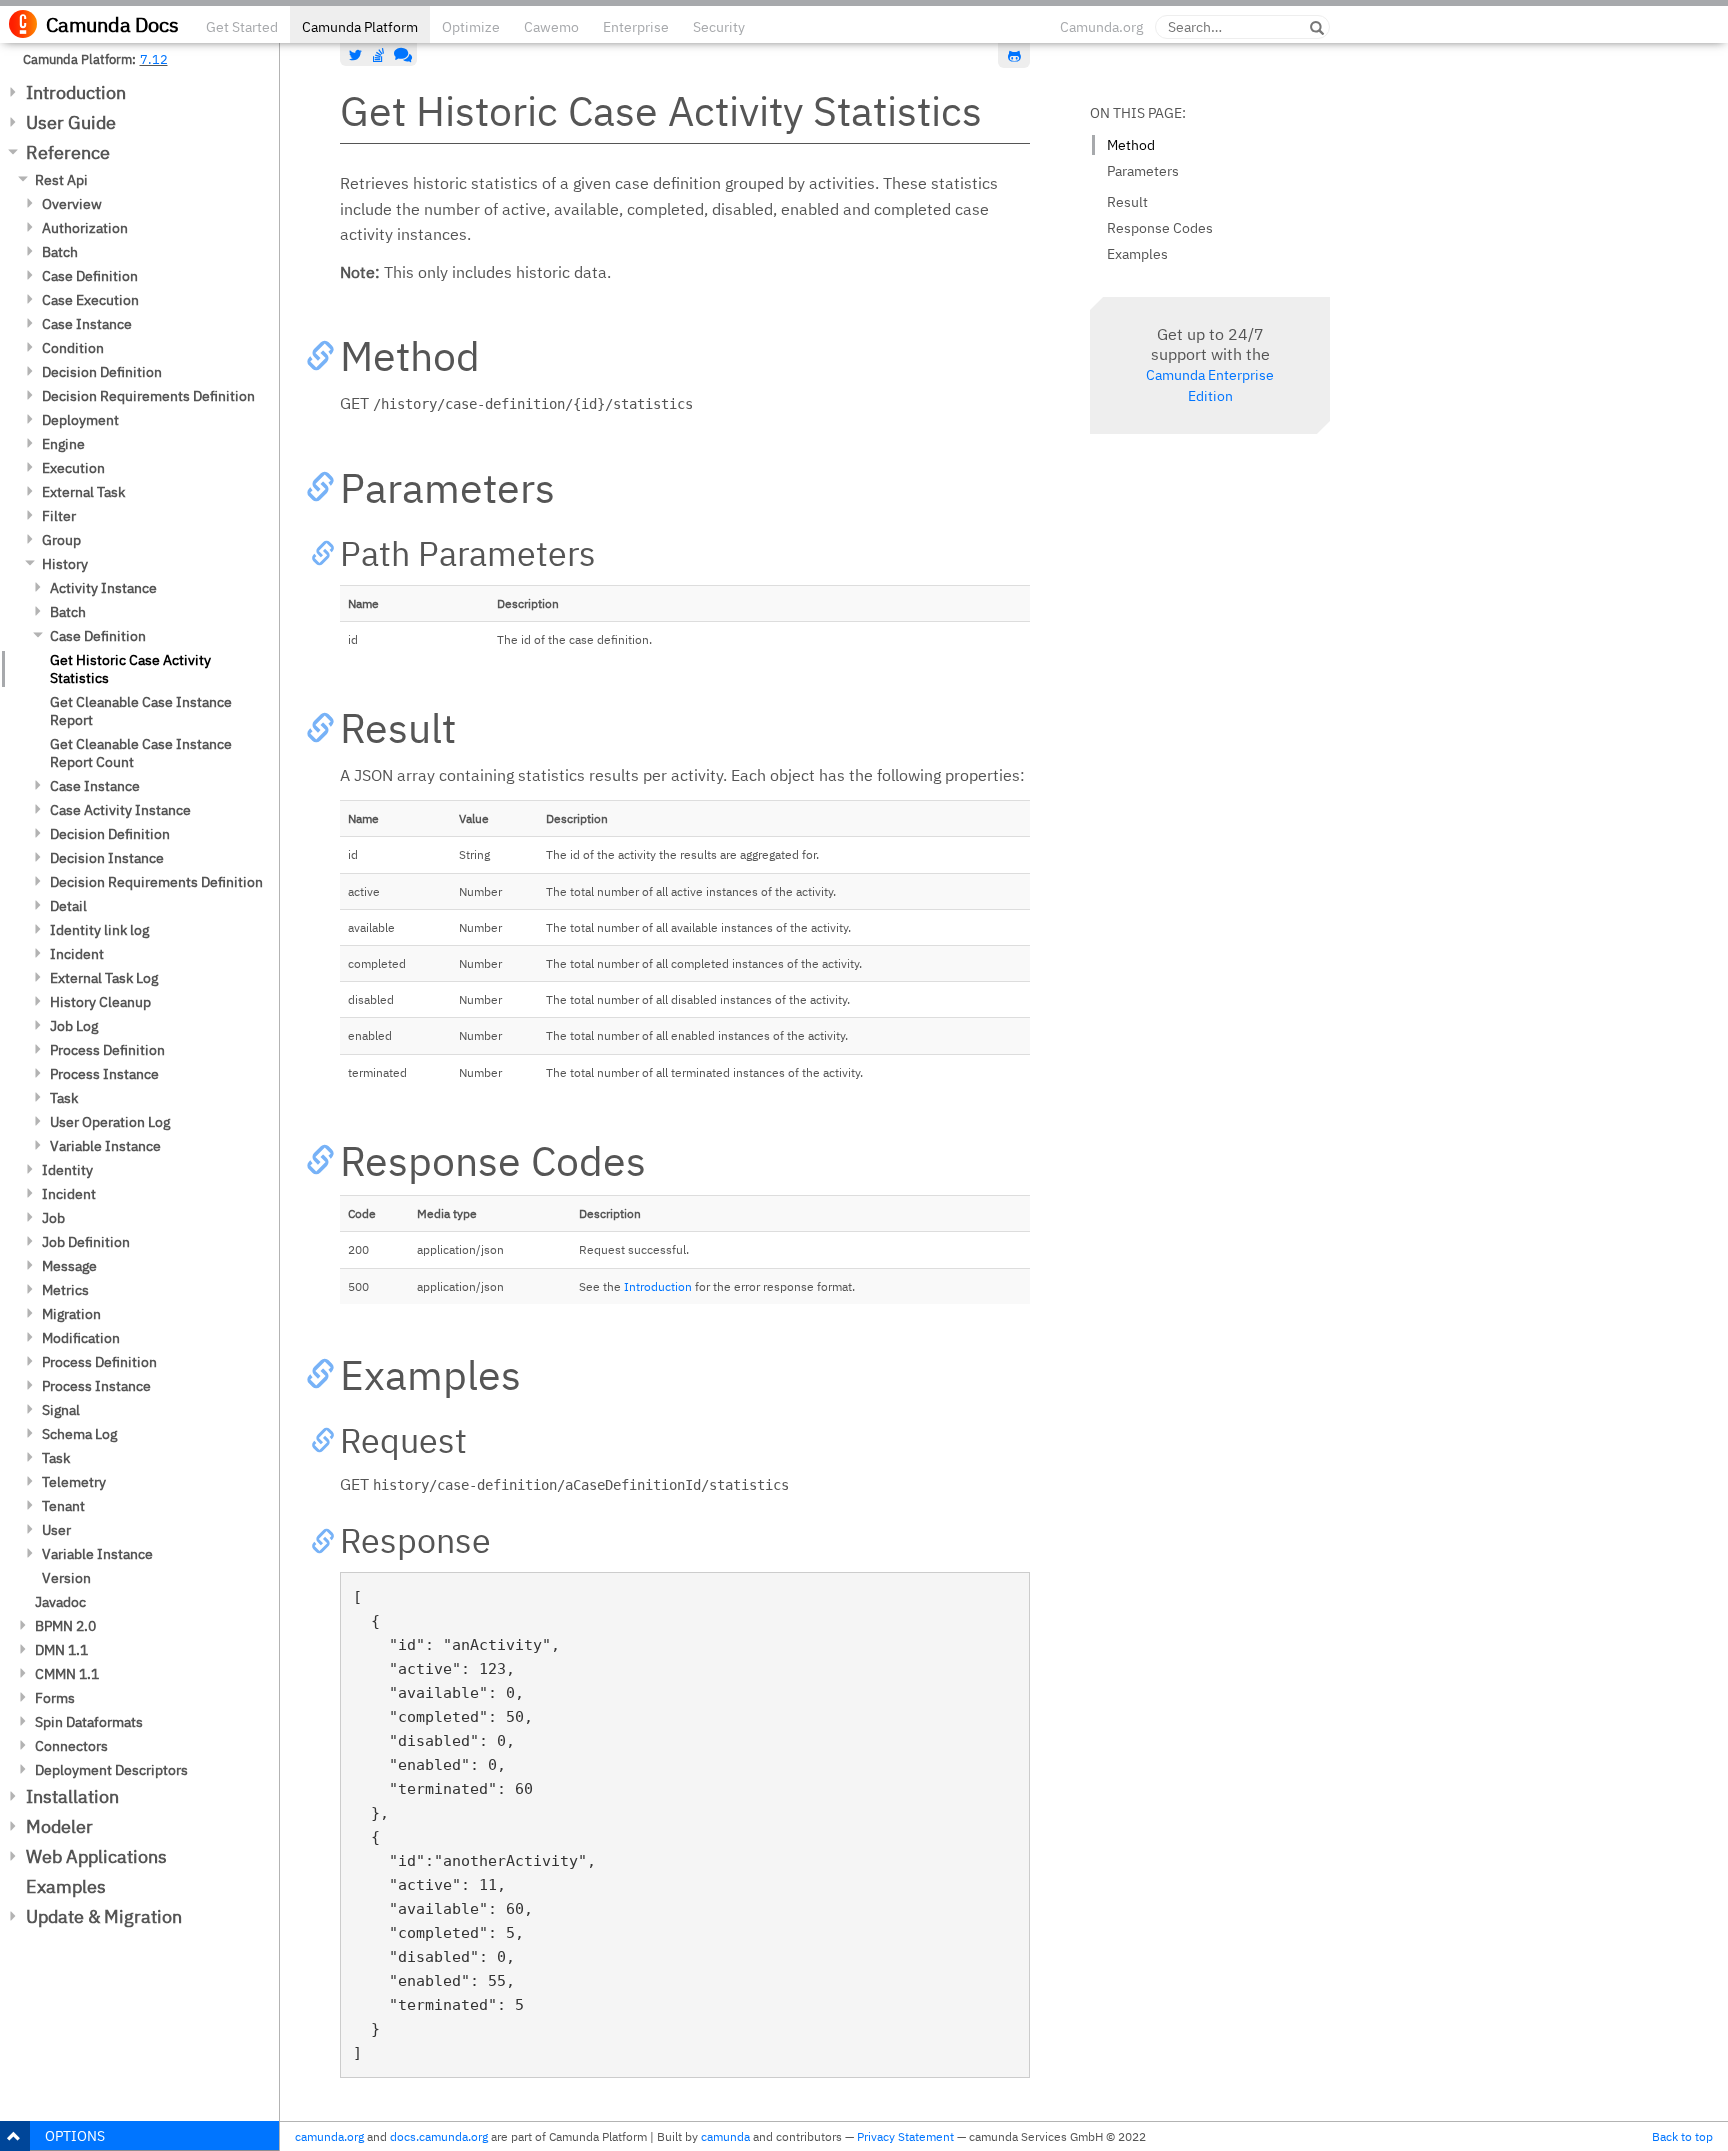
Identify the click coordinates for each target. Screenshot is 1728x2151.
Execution (73, 468)
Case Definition (90, 276)
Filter (59, 516)
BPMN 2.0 (65, 1626)
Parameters (1143, 171)
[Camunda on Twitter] (356, 55)
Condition (73, 348)
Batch (60, 252)
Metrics (65, 1290)
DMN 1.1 (61, 1650)
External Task (83, 492)
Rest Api (61, 180)
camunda (725, 2136)
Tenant (63, 1506)
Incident (77, 954)
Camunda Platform (360, 27)
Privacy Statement (905, 2136)
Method (1131, 145)
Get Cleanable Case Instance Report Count (141, 753)
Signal (61, 1410)
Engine (63, 444)
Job (53, 1218)
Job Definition (86, 1242)
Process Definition (107, 1050)
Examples (66, 1886)
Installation (72, 1796)
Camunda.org (1101, 27)
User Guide (71, 122)
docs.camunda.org (439, 2136)
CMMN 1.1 (67, 1674)
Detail (68, 906)
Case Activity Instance (120, 810)
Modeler (59, 1826)
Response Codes (1160, 228)
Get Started (242, 27)
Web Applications (96, 1856)
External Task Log (104, 978)
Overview (72, 204)
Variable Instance (105, 1146)
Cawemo (551, 27)
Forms (55, 1698)
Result (1127, 202)
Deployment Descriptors (111, 1770)
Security (719, 27)
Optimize (471, 27)
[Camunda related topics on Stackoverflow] (379, 55)
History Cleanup (100, 1002)
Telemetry (74, 1482)
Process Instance (104, 1074)
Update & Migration (104, 1916)
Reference (68, 152)
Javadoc (60, 1602)
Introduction (76, 92)
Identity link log (99, 930)
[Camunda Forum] (401, 55)
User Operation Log (110, 1122)
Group (61, 540)
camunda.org (329, 2136)
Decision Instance (107, 858)
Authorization (85, 228)
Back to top (1682, 2136)
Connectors (71, 1746)
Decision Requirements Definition (148, 396)
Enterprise (636, 27)
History (65, 564)
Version (66, 1578)
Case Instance (87, 324)
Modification (81, 1338)
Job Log (74, 1026)
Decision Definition (102, 372)
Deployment (80, 420)
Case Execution (90, 300)
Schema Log (79, 1434)
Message (69, 1266)
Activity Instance (103, 588)
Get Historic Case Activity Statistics (130, 669)
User (56, 1530)
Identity (67, 1170)
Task (64, 1098)
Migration (71, 1314)
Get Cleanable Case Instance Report (141, 711)
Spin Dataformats (89, 1722)
